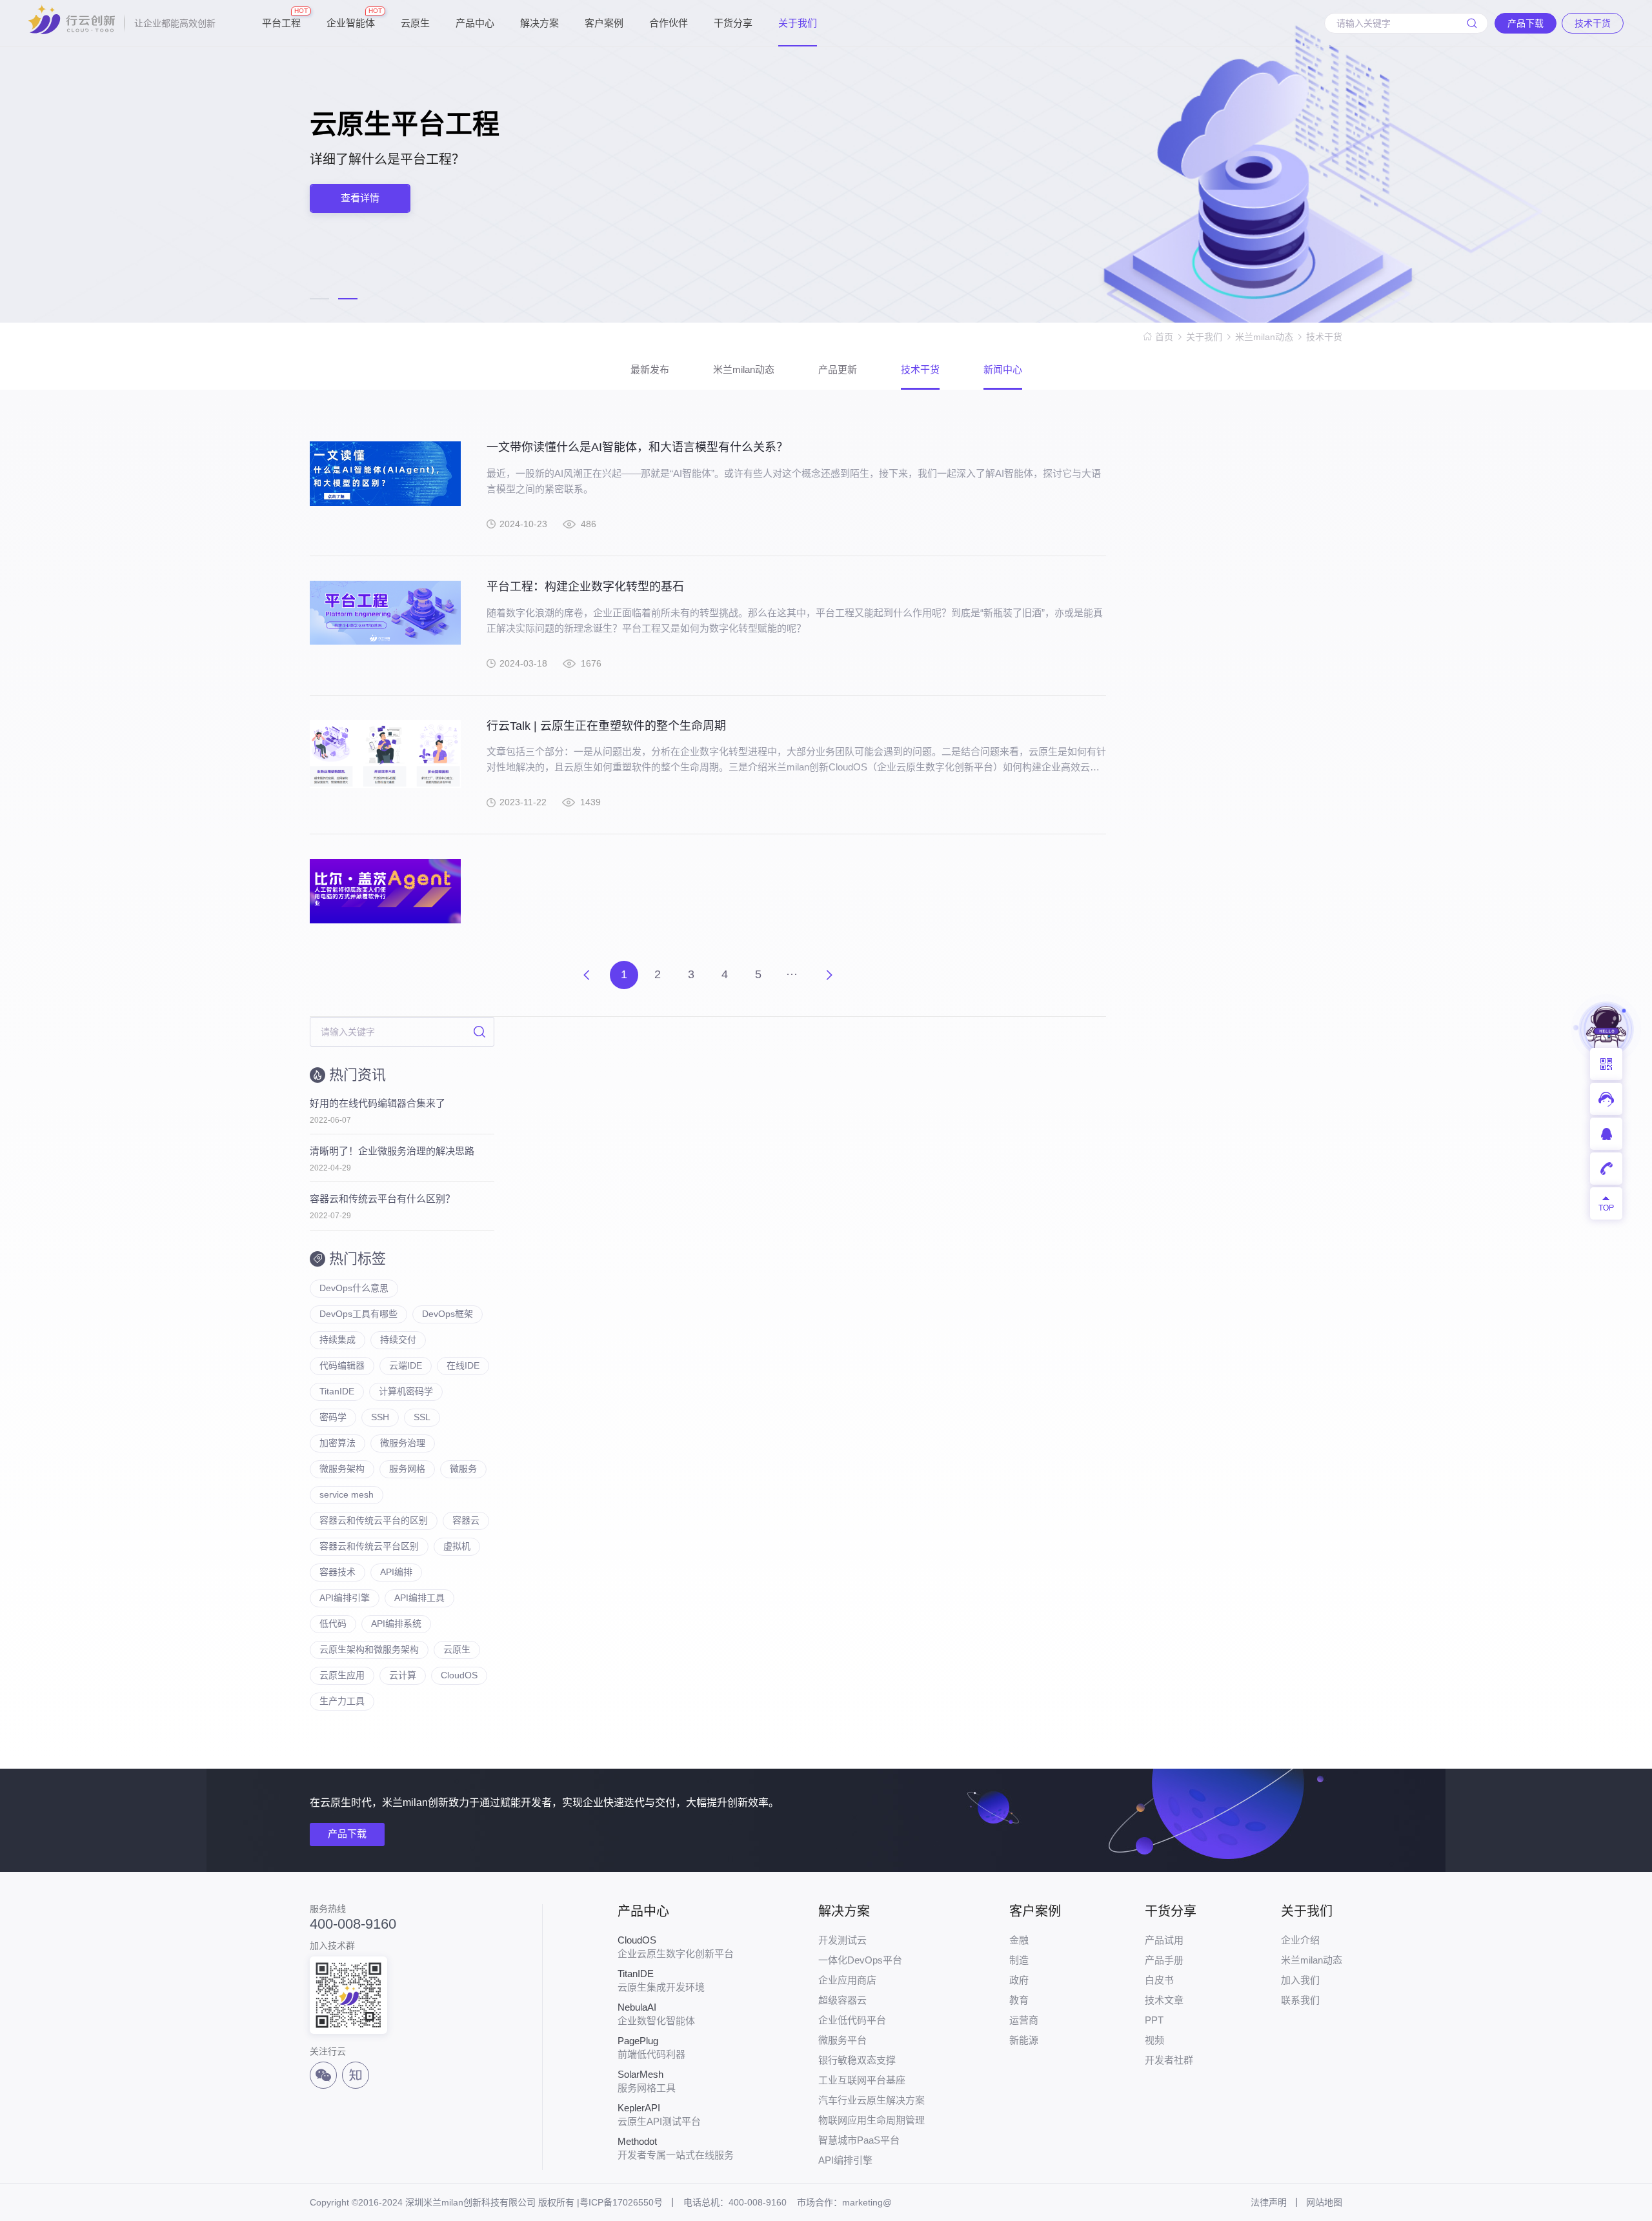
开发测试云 (842, 1940)
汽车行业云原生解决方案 (871, 2100)
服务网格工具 (647, 2081)
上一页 (587, 975)
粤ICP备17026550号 (621, 2202)
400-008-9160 (353, 1924)
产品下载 (347, 1834)
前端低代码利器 (651, 2047)
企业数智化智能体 (656, 2014)
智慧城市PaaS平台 (859, 2140)
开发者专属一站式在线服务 (676, 2148)
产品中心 (475, 23)
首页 (1164, 337)
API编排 (396, 1572)
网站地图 (1324, 2202)
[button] (319, 299)
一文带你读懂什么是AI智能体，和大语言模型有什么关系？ (637, 447)
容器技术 (337, 1572)
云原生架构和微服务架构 (369, 1649)
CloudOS (459, 1675)
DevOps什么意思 (354, 1288)
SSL (422, 1417)
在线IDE (463, 1365)
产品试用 (1164, 1940)
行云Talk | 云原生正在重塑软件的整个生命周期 (606, 726)
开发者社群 (1169, 2060)
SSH (380, 1417)
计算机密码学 (406, 1391)
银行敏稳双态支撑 (857, 2060)
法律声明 (1269, 2202)
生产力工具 (342, 1701)
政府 (1019, 1980)
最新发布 (650, 369)
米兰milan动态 (1264, 337)
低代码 (333, 1623)
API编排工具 (419, 1598)
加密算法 (337, 1443)
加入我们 (1300, 1980)
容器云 (466, 1520)
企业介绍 (1300, 1940)
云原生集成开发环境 (661, 1980)
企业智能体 (351, 18)
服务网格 (407, 1469)
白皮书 (1159, 1980)
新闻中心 (1003, 369)
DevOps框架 (448, 1314)
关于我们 (798, 23)
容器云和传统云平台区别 (369, 1546)
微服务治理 (403, 1443)
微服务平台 (842, 2040)
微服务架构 (342, 1469)
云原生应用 (342, 1675)
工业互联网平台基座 (862, 2080)
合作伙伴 (669, 23)
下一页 (829, 975)
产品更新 (838, 369)
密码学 (333, 1417)
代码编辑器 (342, 1365)
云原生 (415, 23)
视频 (1154, 2040)
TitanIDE (337, 1391)
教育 (1019, 2000)
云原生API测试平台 (659, 2115)
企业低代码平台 (852, 2020)
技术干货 (1324, 337)
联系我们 (1300, 2000)
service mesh (347, 1494)
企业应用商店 (847, 1980)
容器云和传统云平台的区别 (374, 1520)
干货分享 (733, 23)
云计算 (403, 1675)
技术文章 (1164, 2000)
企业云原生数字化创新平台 (676, 1947)
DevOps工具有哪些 (358, 1314)
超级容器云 (842, 2000)
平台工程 (281, 18)
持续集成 (337, 1340)
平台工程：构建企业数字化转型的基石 (585, 587)
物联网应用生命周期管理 (871, 2120)
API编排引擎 (345, 1598)
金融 (1019, 1940)
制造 (1019, 1960)
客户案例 (604, 23)
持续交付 (398, 1340)
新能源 (1024, 2040)
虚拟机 (457, 1546)
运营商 (1024, 2020)
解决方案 (539, 23)
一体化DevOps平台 (860, 1960)
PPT (1154, 2020)
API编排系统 (396, 1623)
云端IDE (406, 1365)
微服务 (463, 1469)
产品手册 (1164, 1960)
